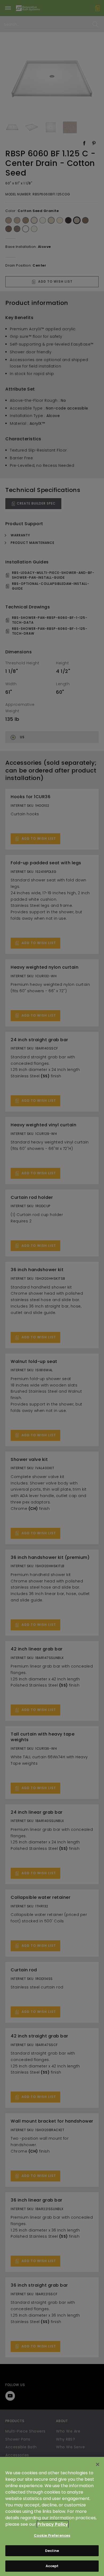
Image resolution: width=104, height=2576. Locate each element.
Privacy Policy (53, 2524)
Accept (52, 2566)
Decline (52, 2551)
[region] (52, 2516)
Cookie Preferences (52, 2535)
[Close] (98, 2464)
